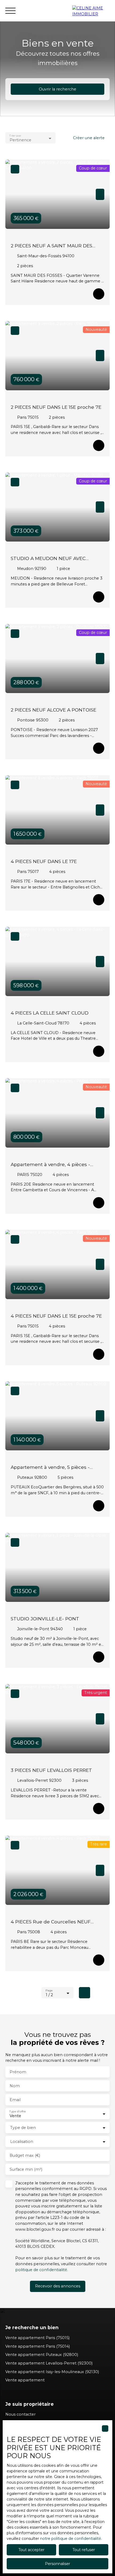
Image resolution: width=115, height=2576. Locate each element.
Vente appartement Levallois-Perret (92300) (49, 2363)
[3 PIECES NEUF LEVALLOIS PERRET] (99, 1809)
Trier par (15, 136)
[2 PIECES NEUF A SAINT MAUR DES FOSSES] (99, 294)
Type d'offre (18, 2111)
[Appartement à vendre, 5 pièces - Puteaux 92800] (99, 1506)
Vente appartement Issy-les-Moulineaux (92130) (52, 2372)
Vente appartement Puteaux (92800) (42, 2355)
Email (15, 2100)
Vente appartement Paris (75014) (38, 2346)
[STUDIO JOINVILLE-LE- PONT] (99, 1657)
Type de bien (23, 2128)
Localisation (22, 2142)
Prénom (18, 2072)
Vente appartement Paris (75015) (37, 2338)
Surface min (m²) (26, 2169)
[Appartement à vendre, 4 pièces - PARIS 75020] (99, 1203)
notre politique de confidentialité (71, 2539)
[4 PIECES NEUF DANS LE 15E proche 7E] (99, 1354)
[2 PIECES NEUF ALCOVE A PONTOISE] (99, 748)
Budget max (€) (25, 2155)
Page (49, 1990)
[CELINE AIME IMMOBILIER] (91, 11)
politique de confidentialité (41, 2270)
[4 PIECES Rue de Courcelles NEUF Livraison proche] (99, 1960)
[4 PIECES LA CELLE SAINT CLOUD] (99, 1051)
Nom (15, 2086)
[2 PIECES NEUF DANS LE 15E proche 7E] (99, 445)
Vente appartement (25, 2380)
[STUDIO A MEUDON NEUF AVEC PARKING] (99, 597)
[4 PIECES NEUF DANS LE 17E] (99, 900)
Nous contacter (20, 2414)
